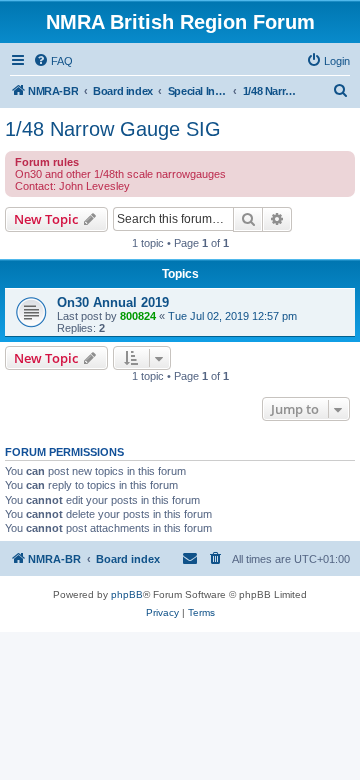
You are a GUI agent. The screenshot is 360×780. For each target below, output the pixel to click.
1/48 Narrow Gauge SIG (113, 129)
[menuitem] (53, 61)
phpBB (127, 594)
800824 (138, 316)
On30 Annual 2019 (113, 302)
